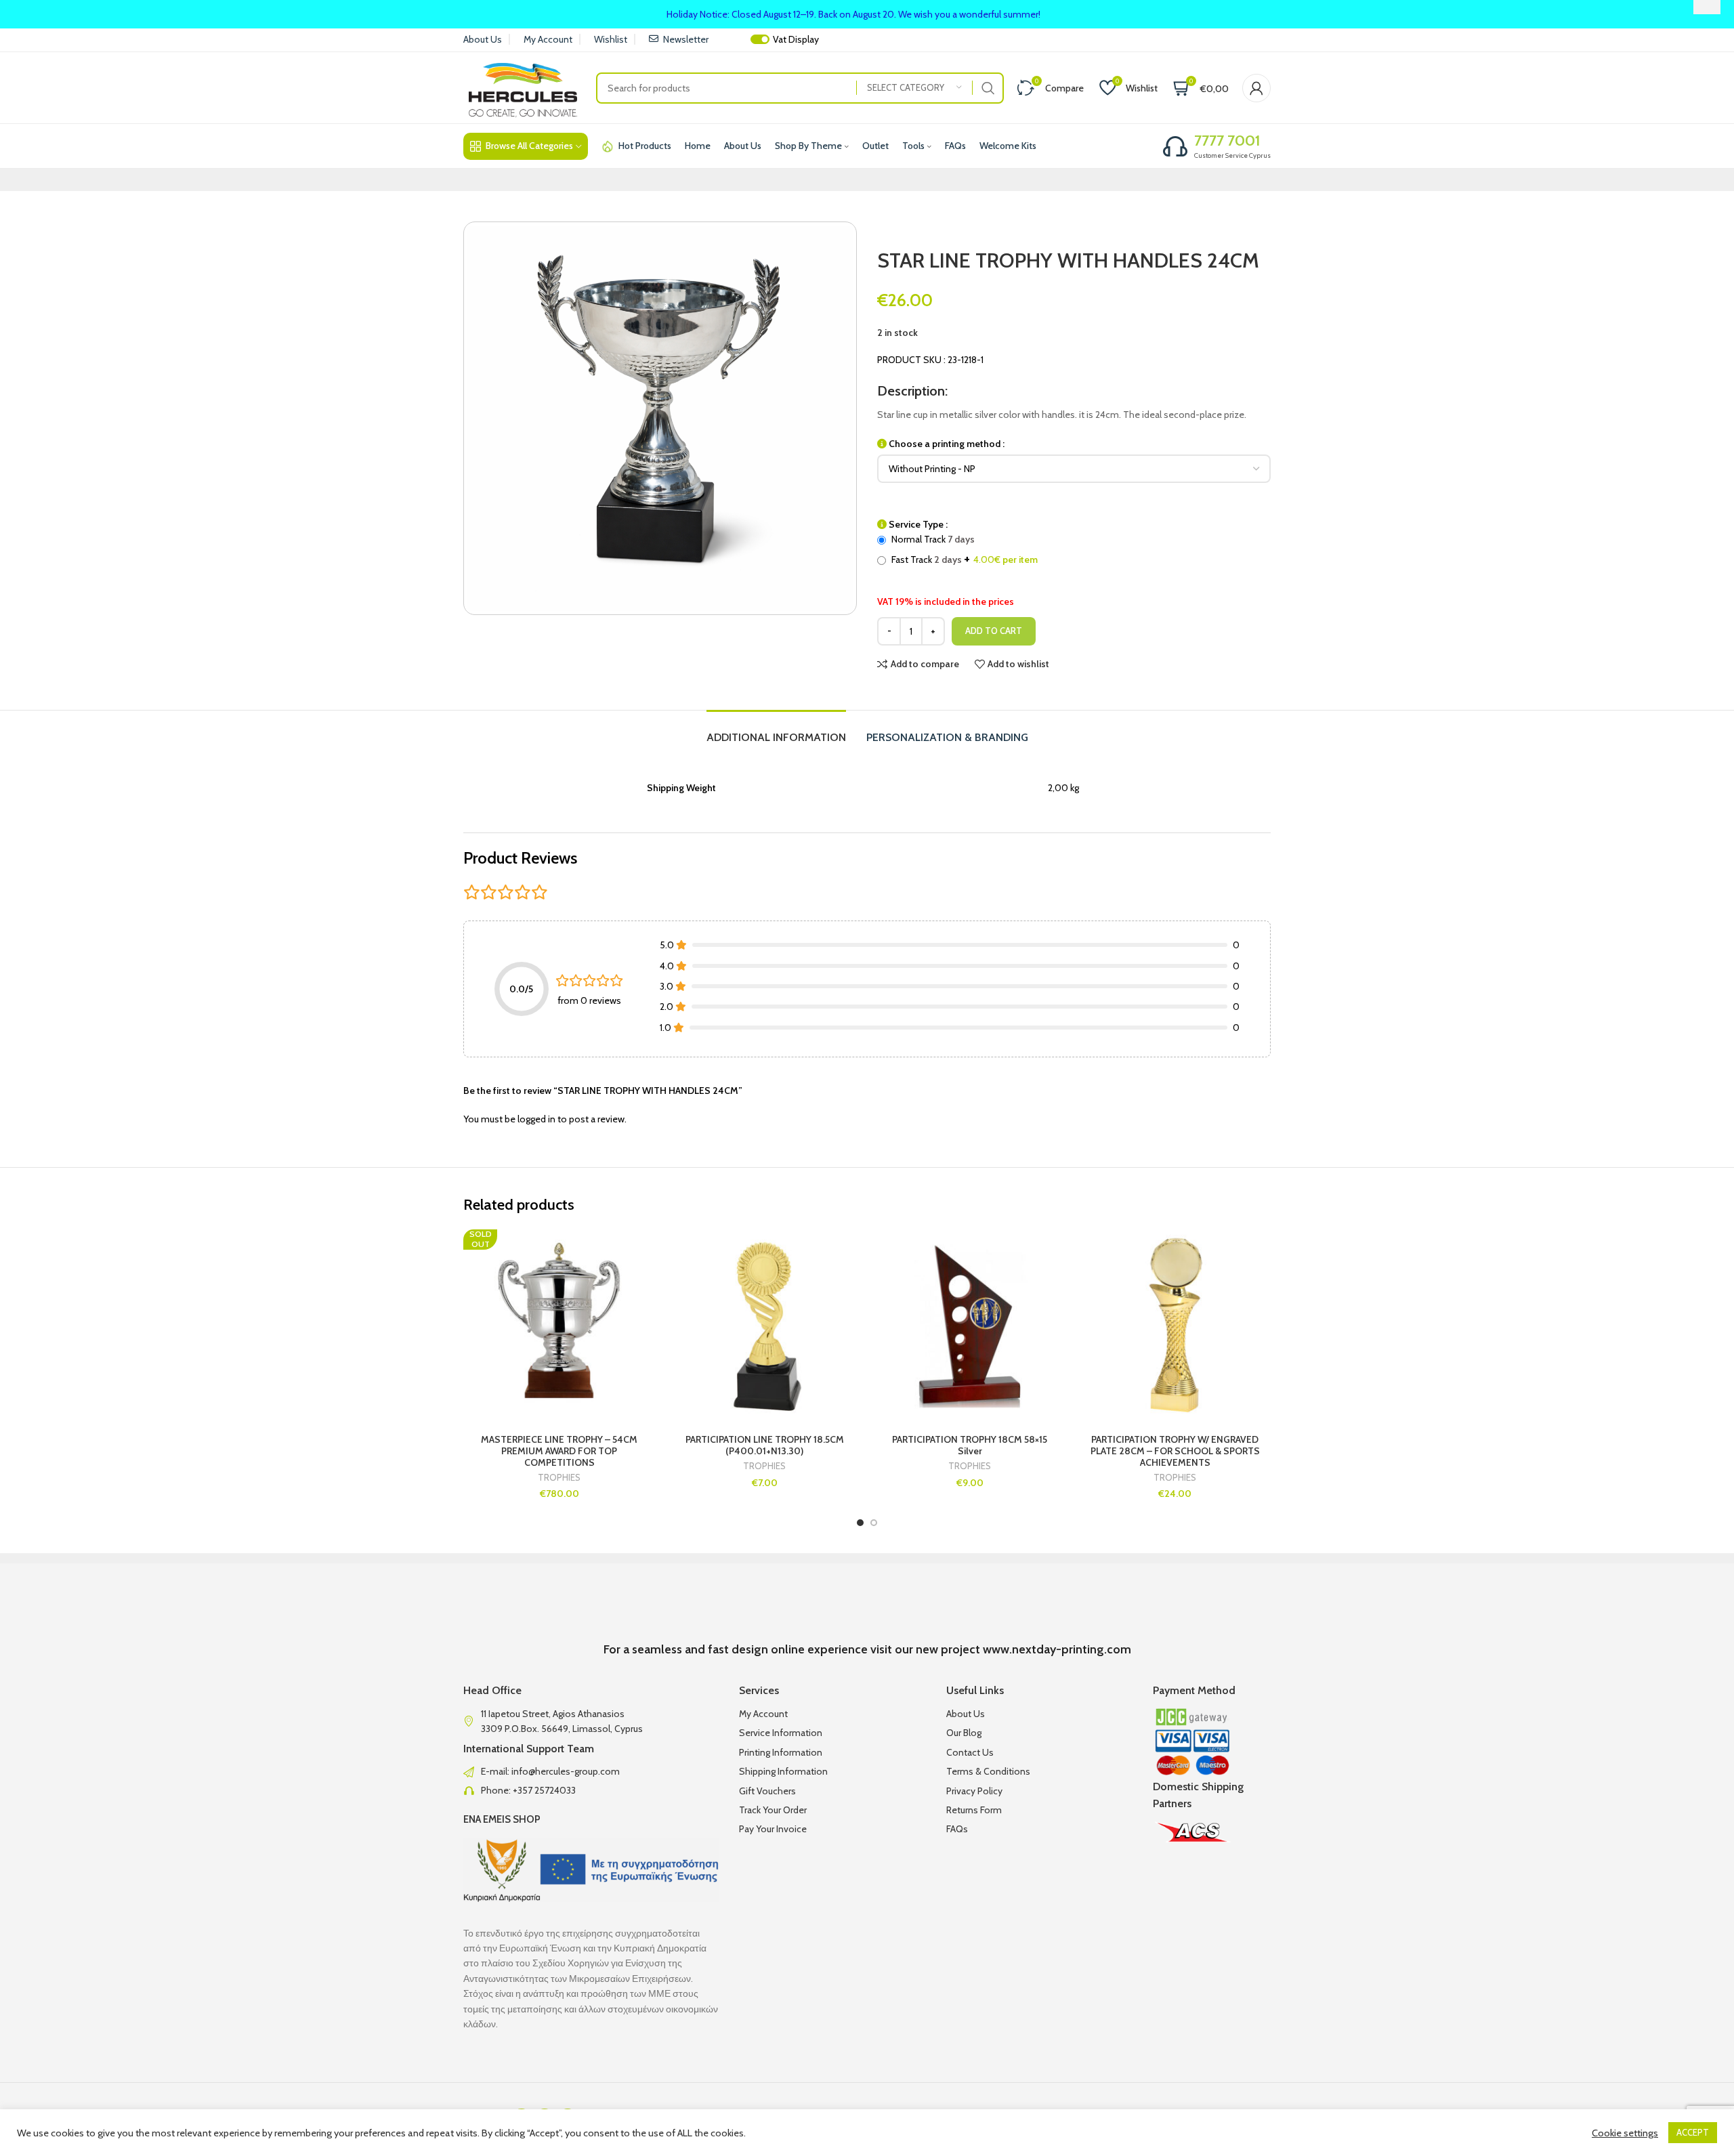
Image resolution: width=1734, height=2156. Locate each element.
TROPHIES (559, 1478)
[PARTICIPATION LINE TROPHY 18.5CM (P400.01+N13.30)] (764, 1325)
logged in (536, 1119)
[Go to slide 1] (860, 1523)
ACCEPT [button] (1693, 2132)
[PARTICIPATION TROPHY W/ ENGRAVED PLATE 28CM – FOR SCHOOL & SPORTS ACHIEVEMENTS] (1175, 1325)
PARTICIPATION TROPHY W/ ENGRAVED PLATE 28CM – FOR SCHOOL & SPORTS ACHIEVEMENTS (1175, 1451)
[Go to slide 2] (874, 1523)
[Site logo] (523, 87)
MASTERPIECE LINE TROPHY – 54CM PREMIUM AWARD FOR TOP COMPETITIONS (559, 1451)
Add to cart (994, 631)
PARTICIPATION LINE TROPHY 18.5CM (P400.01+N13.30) (765, 1445)
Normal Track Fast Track (964, 549)
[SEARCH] (988, 88)
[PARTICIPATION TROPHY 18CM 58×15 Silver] (970, 1325)
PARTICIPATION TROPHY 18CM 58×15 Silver (970, 1445)
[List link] (591, 1771)
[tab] (776, 731)
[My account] (1256, 88)
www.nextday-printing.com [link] (1057, 1649)
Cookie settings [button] (1625, 2133)
